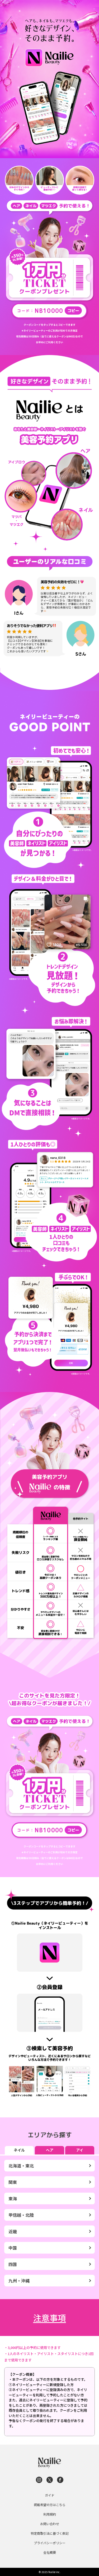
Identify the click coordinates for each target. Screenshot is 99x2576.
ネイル (19, 2150)
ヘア (50, 2150)
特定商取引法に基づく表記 (50, 2533)
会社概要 (50, 2552)
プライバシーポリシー (50, 2543)
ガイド (50, 2495)
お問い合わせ (50, 2524)
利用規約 (50, 2514)
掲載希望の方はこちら (50, 2505)
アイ (80, 2150)
